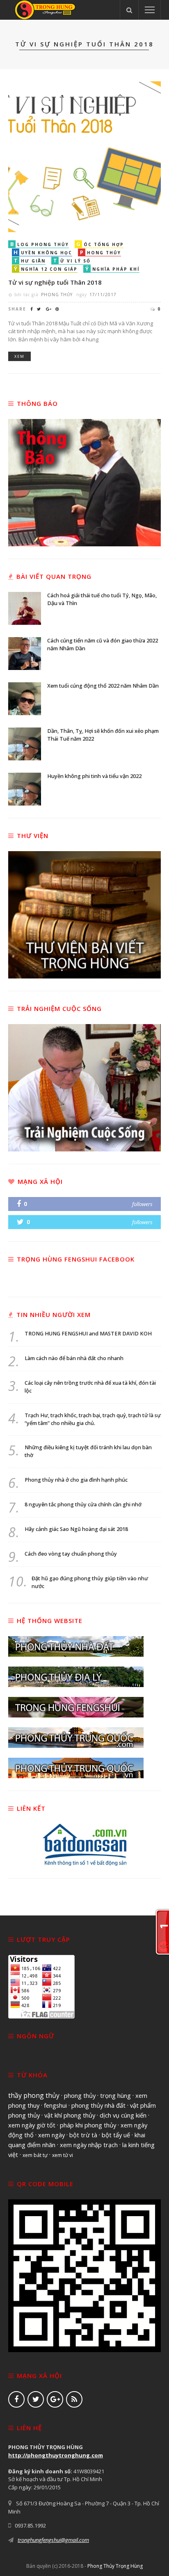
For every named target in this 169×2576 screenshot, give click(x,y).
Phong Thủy (57, 295)
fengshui (55, 2105)
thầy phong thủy (34, 2095)
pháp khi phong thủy (88, 2125)
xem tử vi (63, 2155)
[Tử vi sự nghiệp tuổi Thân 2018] (84, 156)
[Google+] (55, 2399)
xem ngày (51, 2135)
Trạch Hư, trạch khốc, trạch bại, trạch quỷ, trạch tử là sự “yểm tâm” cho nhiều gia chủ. (93, 1419)
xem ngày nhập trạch (89, 2145)
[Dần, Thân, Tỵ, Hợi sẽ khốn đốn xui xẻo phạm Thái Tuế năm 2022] (25, 743)
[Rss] (74, 2399)
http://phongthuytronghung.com (56, 2455)
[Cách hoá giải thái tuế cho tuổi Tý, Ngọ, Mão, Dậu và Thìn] (25, 608)
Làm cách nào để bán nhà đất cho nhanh (74, 1358)
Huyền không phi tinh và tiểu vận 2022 (94, 776)
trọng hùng (115, 2095)
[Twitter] (36, 2399)
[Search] (129, 10)
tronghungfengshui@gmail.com (53, 2540)
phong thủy (80, 2095)
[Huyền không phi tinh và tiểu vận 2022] (25, 788)
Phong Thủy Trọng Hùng (115, 2566)
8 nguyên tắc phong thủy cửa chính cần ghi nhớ (83, 1504)
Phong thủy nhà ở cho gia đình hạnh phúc (76, 1480)
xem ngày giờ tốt (32, 2125)
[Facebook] (16, 2399)
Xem (19, 356)
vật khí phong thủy (70, 2115)
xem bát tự (35, 2155)
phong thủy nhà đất (98, 2105)
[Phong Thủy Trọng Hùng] (45, 9)
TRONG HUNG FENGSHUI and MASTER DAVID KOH (88, 1334)
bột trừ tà (83, 2135)
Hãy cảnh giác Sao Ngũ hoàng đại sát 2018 (76, 1529)
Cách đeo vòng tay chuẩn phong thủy (71, 1554)
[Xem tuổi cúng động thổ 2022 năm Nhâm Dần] (25, 698)
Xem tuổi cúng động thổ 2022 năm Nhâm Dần (103, 686)
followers (142, 1204)
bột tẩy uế (116, 2135)
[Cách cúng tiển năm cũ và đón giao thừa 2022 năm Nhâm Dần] (25, 653)
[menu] (150, 10)
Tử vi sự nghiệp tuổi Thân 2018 (55, 282)
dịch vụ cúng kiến (123, 2115)
